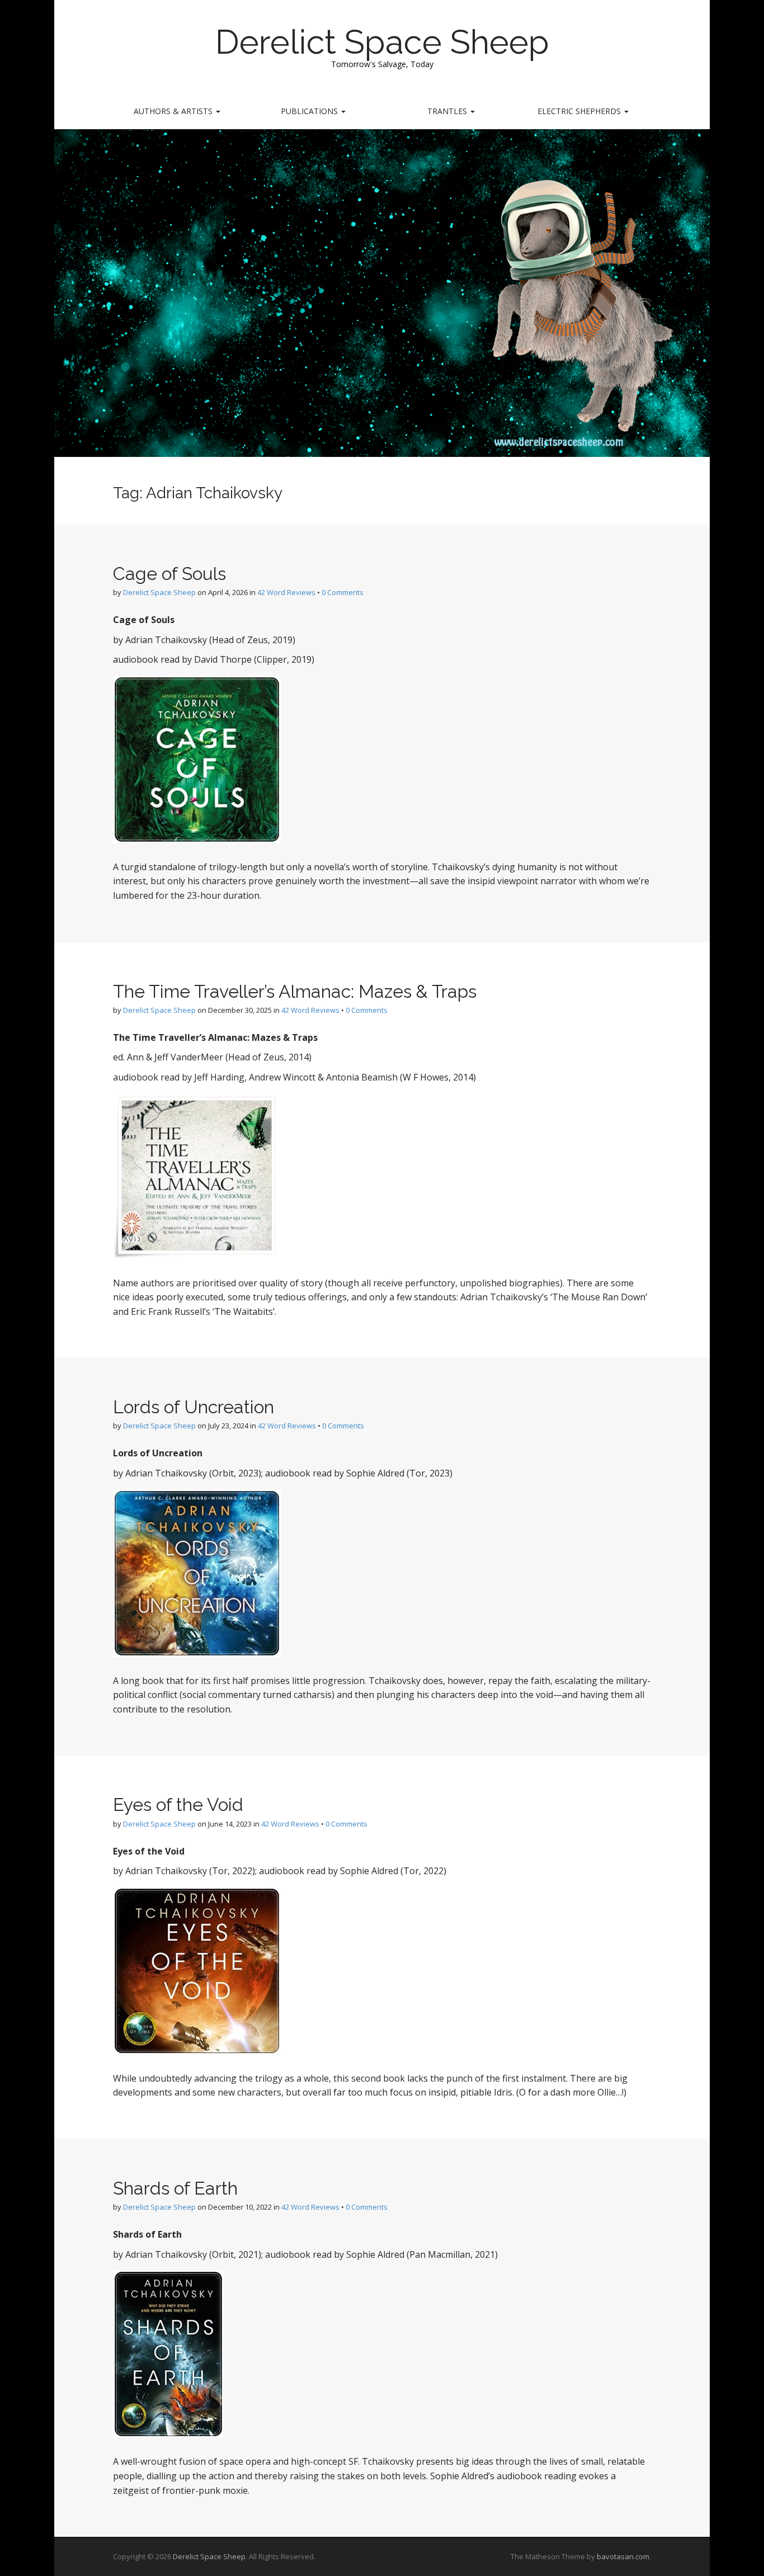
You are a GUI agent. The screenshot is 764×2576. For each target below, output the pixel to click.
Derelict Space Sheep (382, 42)
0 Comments (343, 592)
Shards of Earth (175, 2188)
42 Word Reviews (286, 592)
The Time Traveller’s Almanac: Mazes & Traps (295, 991)
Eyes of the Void (178, 1804)
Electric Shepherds (580, 111)
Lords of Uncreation (194, 1407)
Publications (310, 111)
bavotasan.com (623, 2556)
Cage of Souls (169, 574)
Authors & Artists (174, 111)
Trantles (448, 111)
